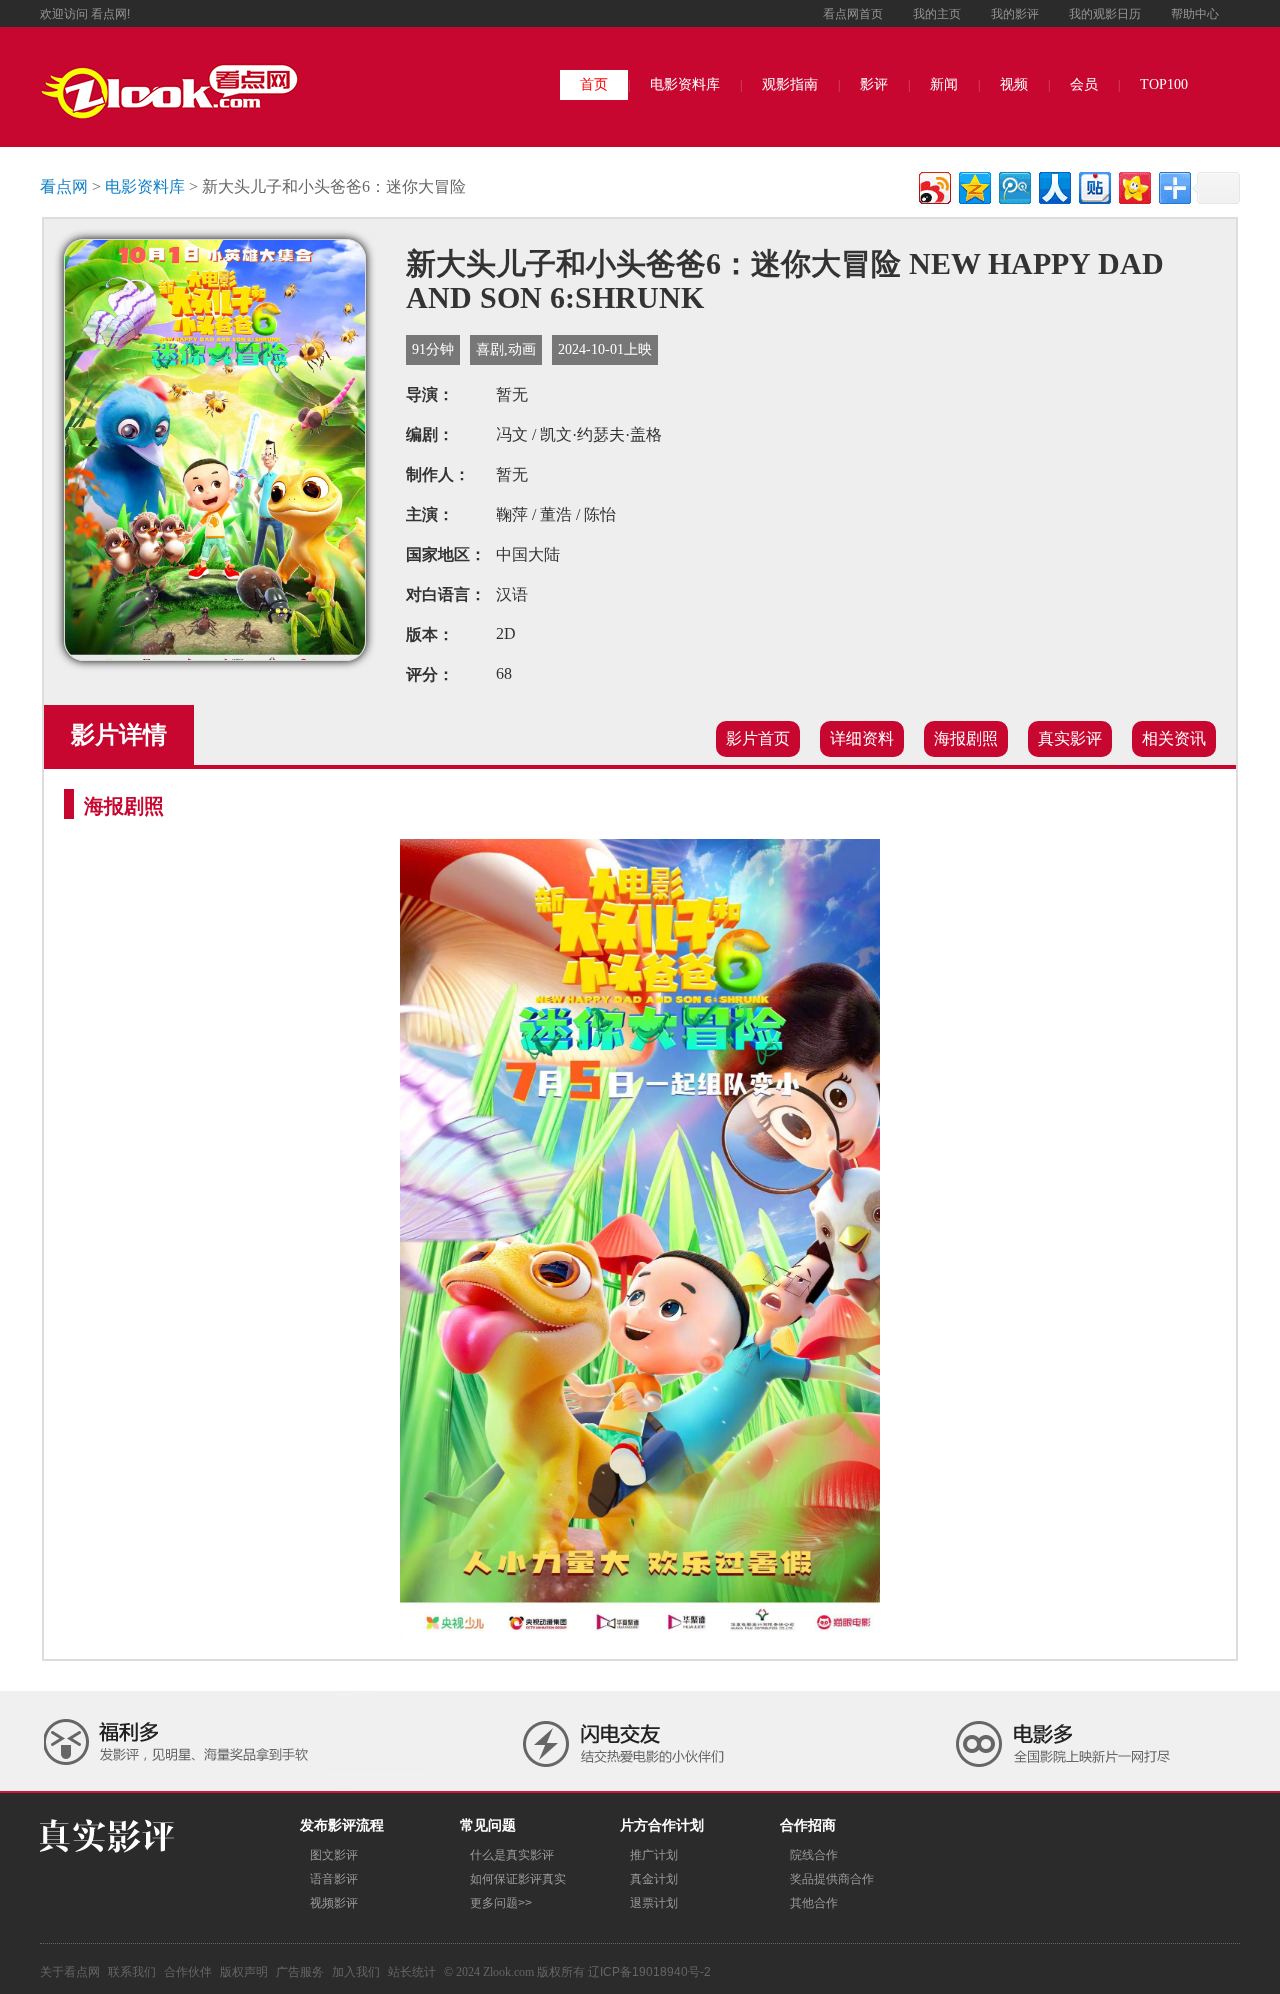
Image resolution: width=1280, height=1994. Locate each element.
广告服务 (300, 1972)
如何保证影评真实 (518, 1879)
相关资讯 (1174, 738)
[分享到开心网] (1133, 185)
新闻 (944, 84)
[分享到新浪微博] (933, 185)
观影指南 (790, 84)
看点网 (64, 186)
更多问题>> (501, 1903)
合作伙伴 (188, 1972)
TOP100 (1164, 84)
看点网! (110, 14)
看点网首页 (853, 14)
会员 (1084, 84)
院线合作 (814, 1855)
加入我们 (356, 1972)
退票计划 (654, 1903)
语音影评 (334, 1879)
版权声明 (244, 1972)
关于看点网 (70, 1972)
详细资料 (862, 738)
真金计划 (654, 1879)
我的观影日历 (1105, 14)
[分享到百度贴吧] (1093, 185)
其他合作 (814, 1903)
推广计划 (654, 1855)
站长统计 (412, 1972)
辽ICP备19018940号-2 (649, 1972)
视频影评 (334, 1903)
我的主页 (937, 14)
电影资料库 (685, 84)
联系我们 (132, 1972)
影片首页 (758, 738)
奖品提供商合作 (832, 1879)
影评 (874, 84)
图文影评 (334, 1855)
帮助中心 (1195, 14)
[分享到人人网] (1053, 185)
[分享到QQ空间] (973, 185)
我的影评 (1015, 14)
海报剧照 (966, 738)
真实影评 (1070, 738)
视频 (1014, 84)
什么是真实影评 (512, 1855)
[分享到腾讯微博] (1013, 185)
